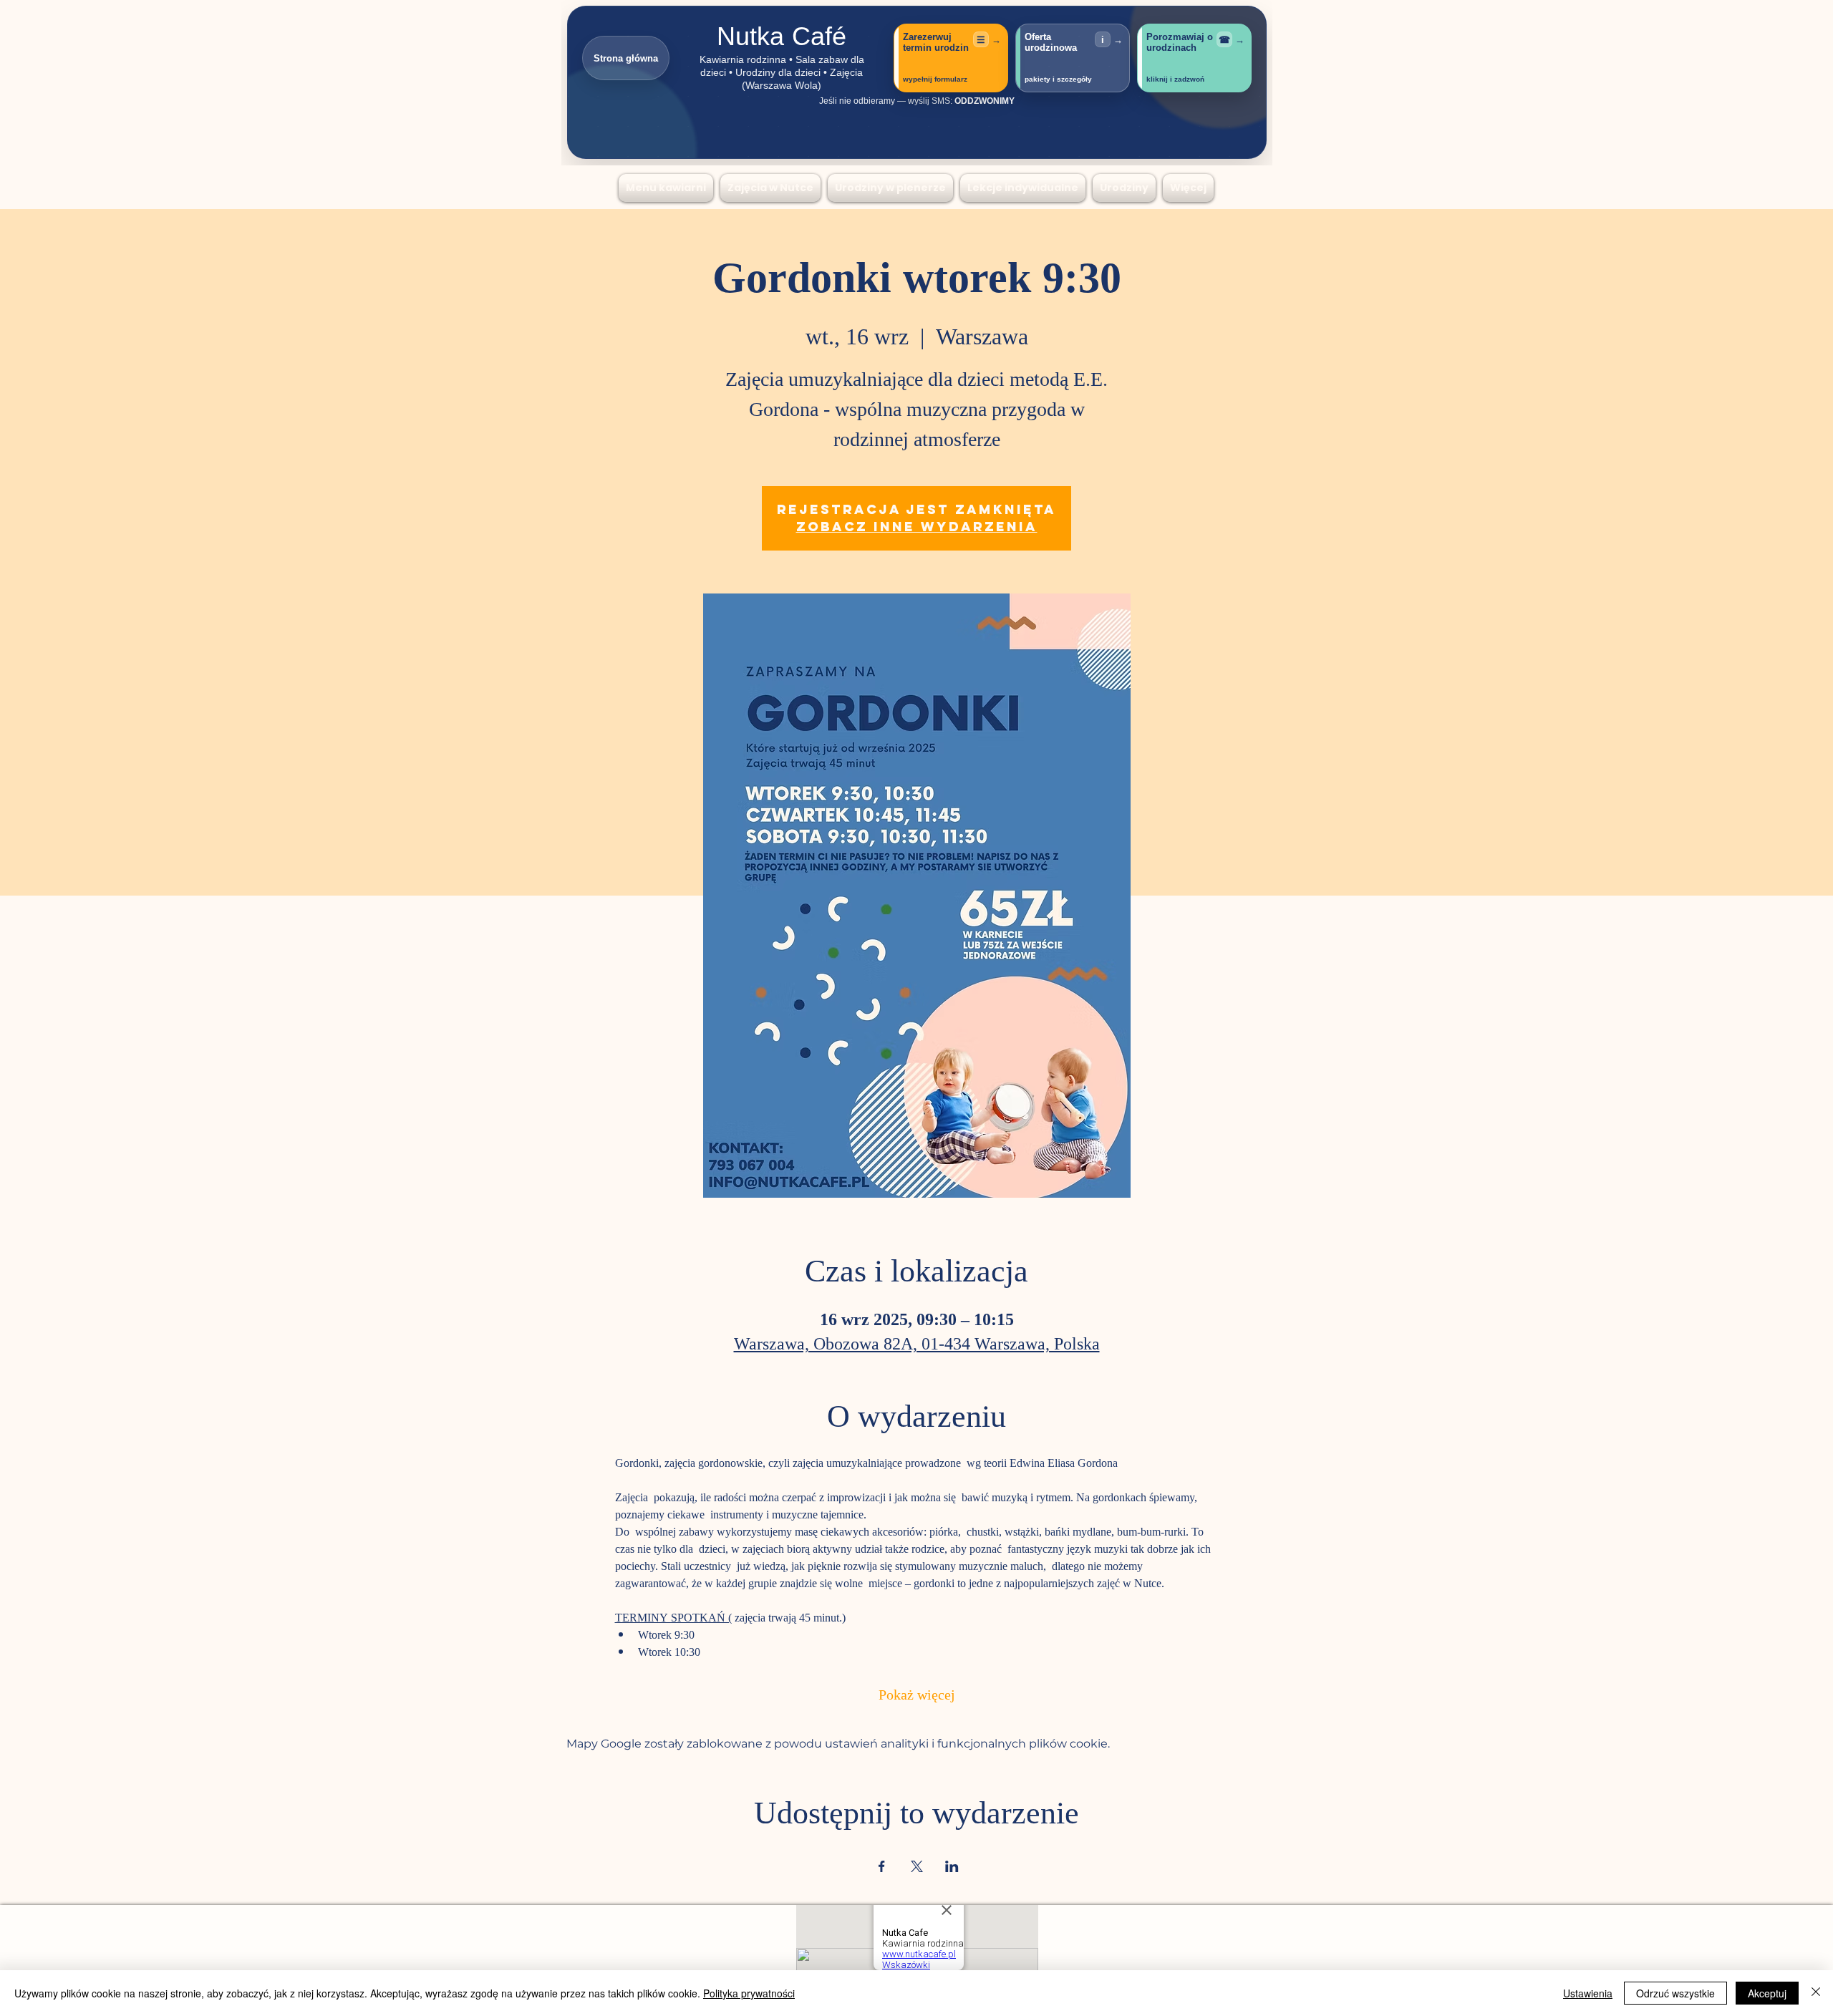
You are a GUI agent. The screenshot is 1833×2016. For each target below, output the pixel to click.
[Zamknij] (1816, 1993)
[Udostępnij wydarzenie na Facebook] (882, 1866)
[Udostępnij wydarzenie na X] (917, 1866)
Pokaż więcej (917, 1696)
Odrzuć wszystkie (1675, 1993)
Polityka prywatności (749, 1993)
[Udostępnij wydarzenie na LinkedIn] (952, 1866)
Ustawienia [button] (1588, 1993)
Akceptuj (1767, 1993)
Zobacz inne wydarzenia (917, 527)
